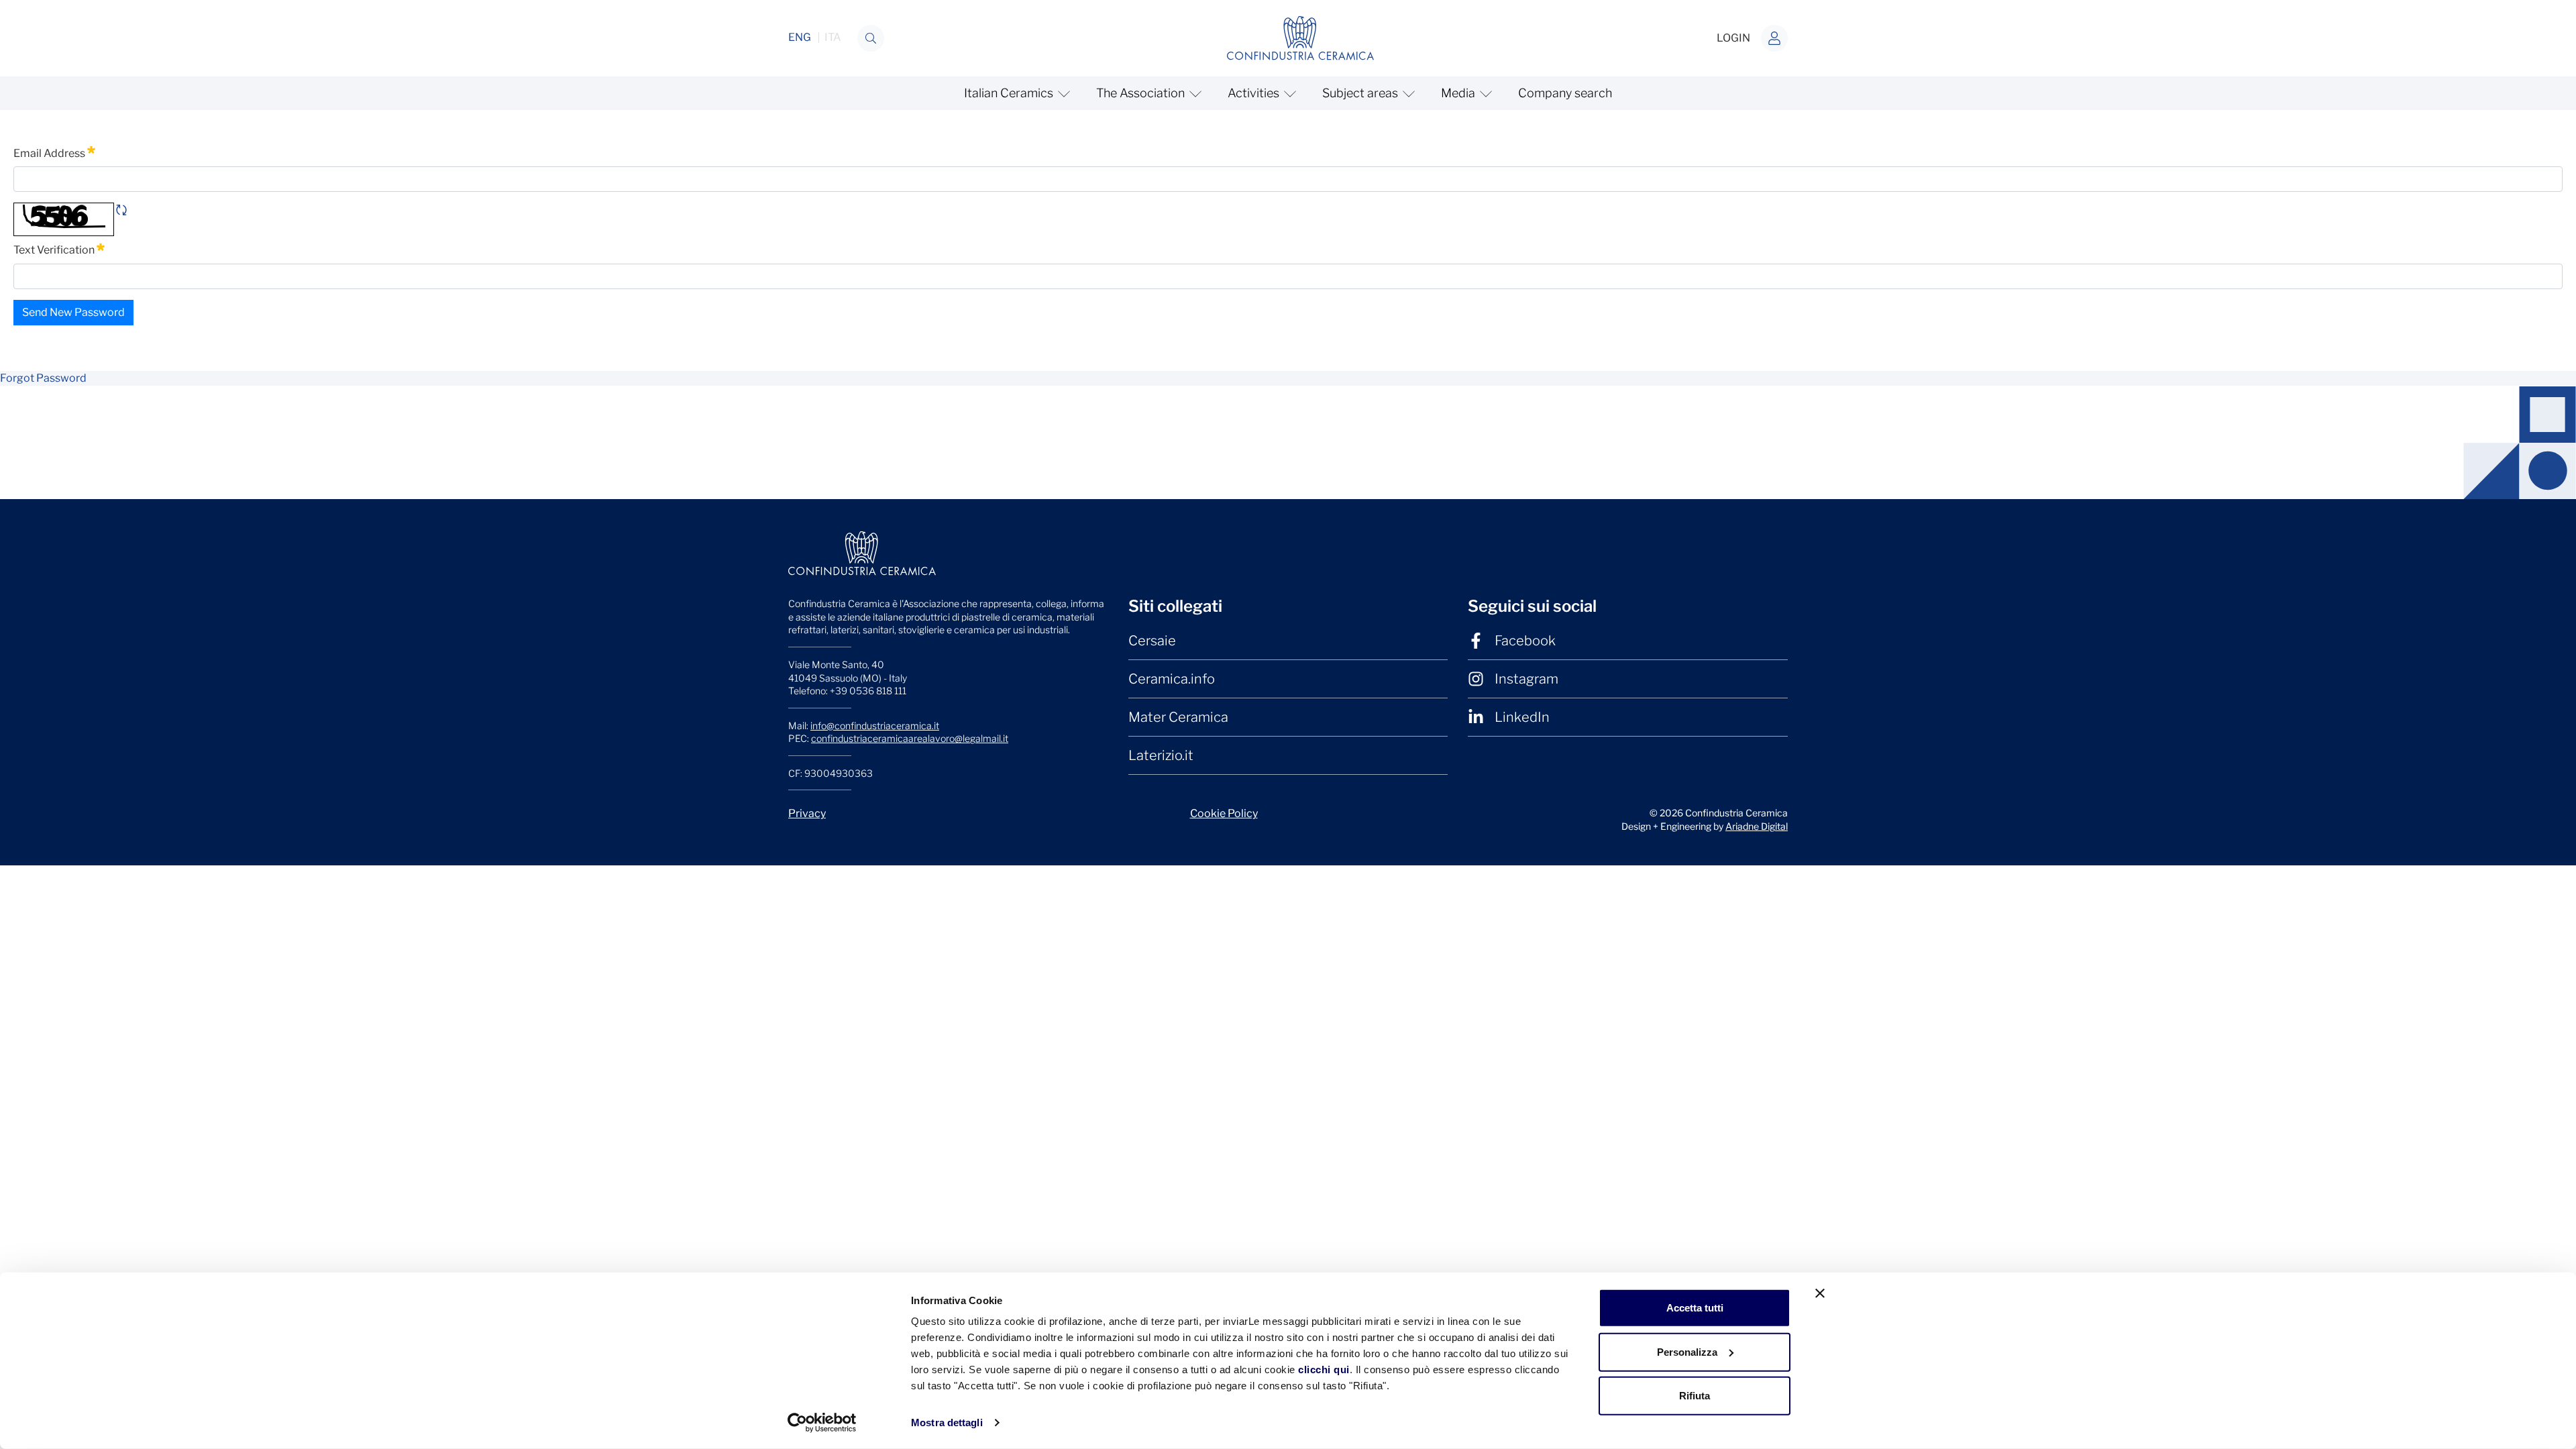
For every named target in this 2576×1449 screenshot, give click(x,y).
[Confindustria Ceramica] (1301, 37)
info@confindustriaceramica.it (875, 726)
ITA (833, 38)
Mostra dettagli (947, 1423)
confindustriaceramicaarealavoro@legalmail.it (910, 738)
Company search (1565, 93)
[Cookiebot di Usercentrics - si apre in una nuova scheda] (822, 1423)
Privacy (807, 813)
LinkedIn (1522, 717)
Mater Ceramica (1178, 717)
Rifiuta (1695, 1396)
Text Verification (59, 249)
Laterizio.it (1161, 755)
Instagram (1526, 679)
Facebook (1525, 641)
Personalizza (1687, 1351)
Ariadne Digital (1757, 826)
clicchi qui (1324, 1370)
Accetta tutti (1695, 1308)
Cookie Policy (1224, 813)
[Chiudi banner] (1820, 1293)
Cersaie (1152, 641)
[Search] (871, 38)
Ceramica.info (1172, 679)
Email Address (54, 152)
